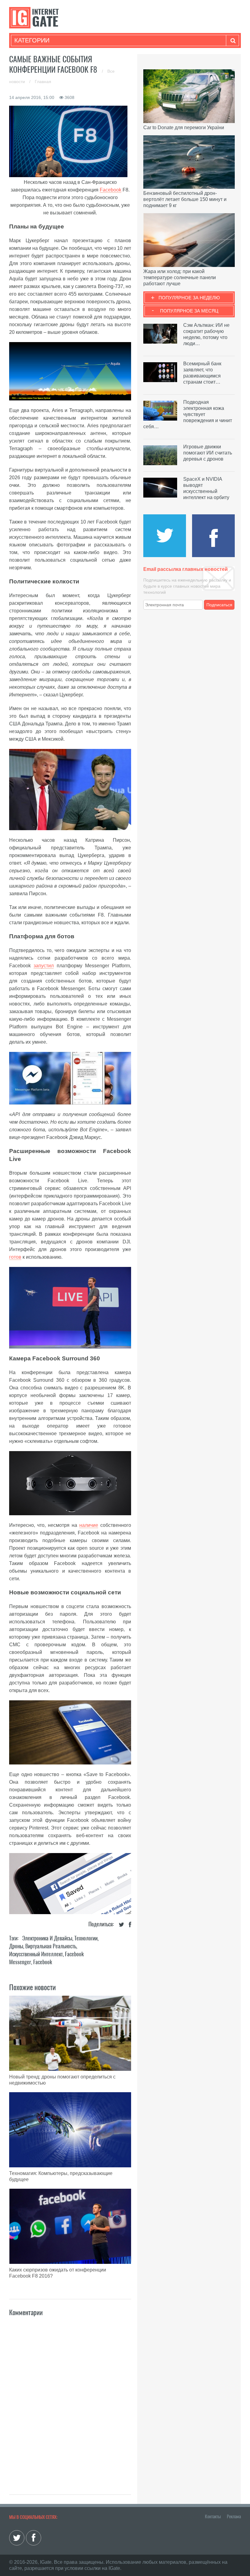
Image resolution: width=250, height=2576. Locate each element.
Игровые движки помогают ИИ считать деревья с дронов (208, 453)
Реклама (234, 2516)
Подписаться (219, 605)
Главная (43, 82)
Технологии (86, 1938)
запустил (44, 966)
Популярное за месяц (189, 311)
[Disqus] (70, 2399)
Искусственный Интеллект (36, 1954)
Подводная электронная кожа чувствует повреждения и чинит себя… (188, 414)
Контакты (213, 2516)
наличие (89, 1525)
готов (15, 1257)
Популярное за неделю (189, 298)
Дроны (16, 1946)
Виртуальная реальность (51, 1946)
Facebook (111, 190)
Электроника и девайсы (47, 1938)
